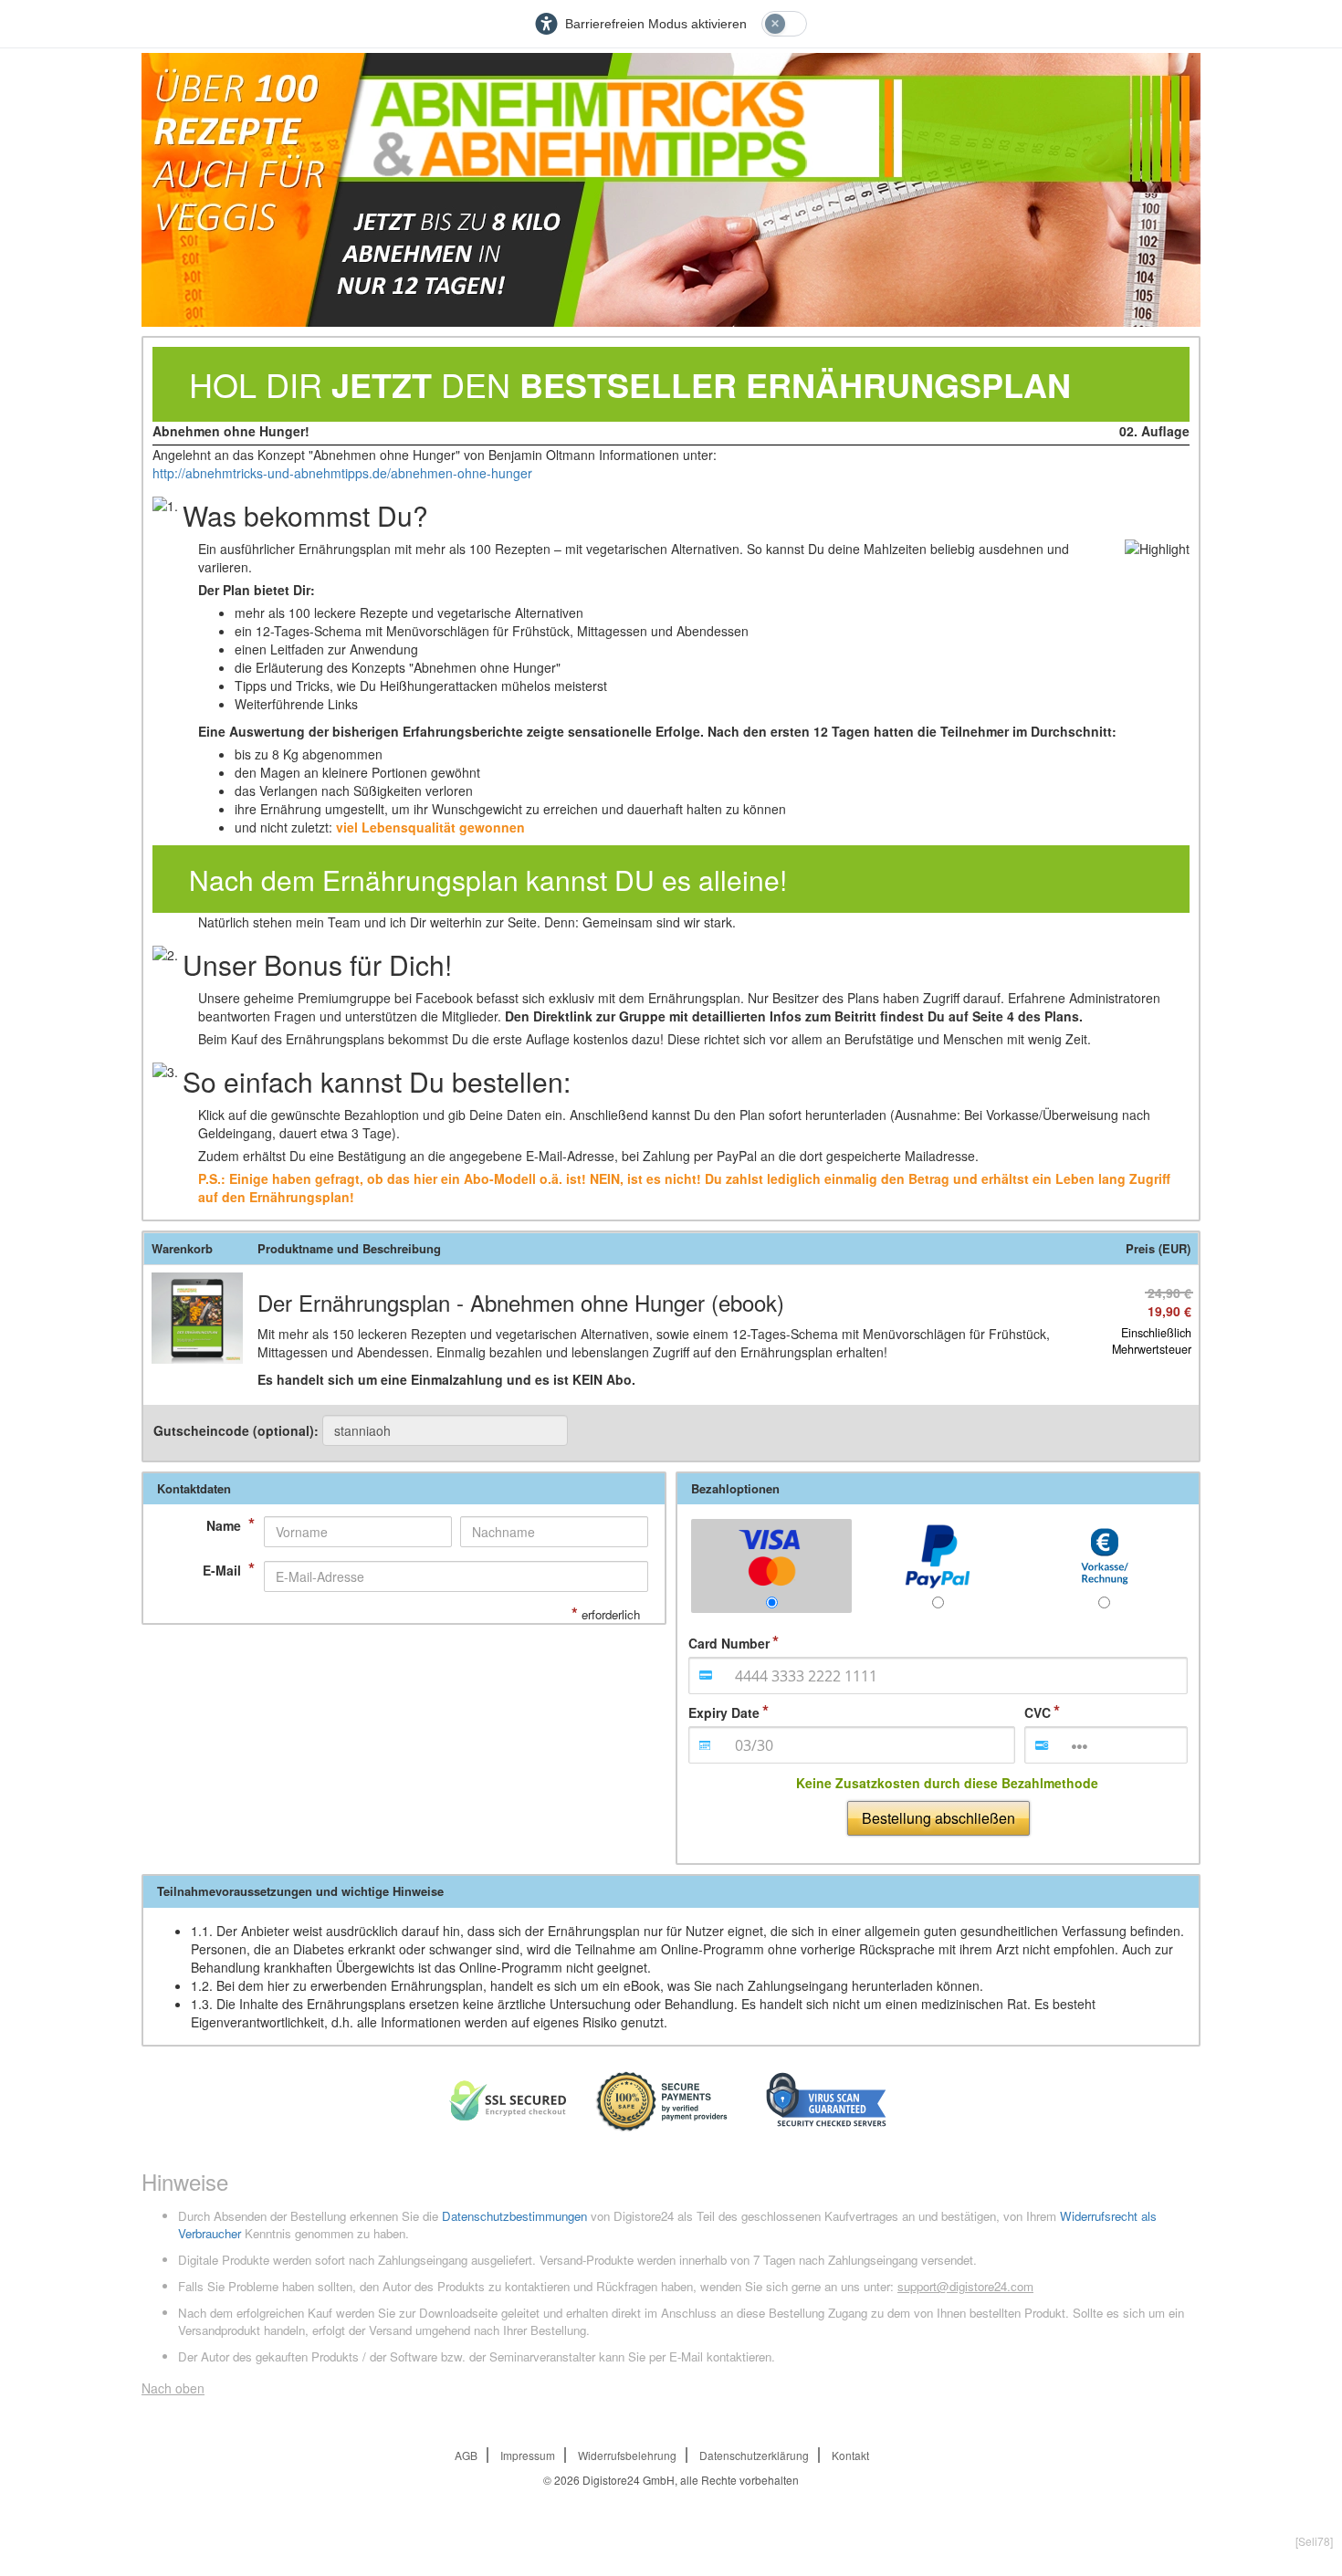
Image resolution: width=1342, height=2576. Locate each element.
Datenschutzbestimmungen (514, 2216)
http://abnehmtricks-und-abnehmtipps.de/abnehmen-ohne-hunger (342, 473)
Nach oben (173, 2388)
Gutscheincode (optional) (238, 1430)
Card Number (729, 1643)
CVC (1038, 1712)
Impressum (528, 2455)
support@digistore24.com (965, 2286)
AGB (466, 2455)
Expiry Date (724, 1712)
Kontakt (850, 2455)
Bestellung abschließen (938, 1818)
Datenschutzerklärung (754, 2455)
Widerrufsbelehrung (627, 2455)
